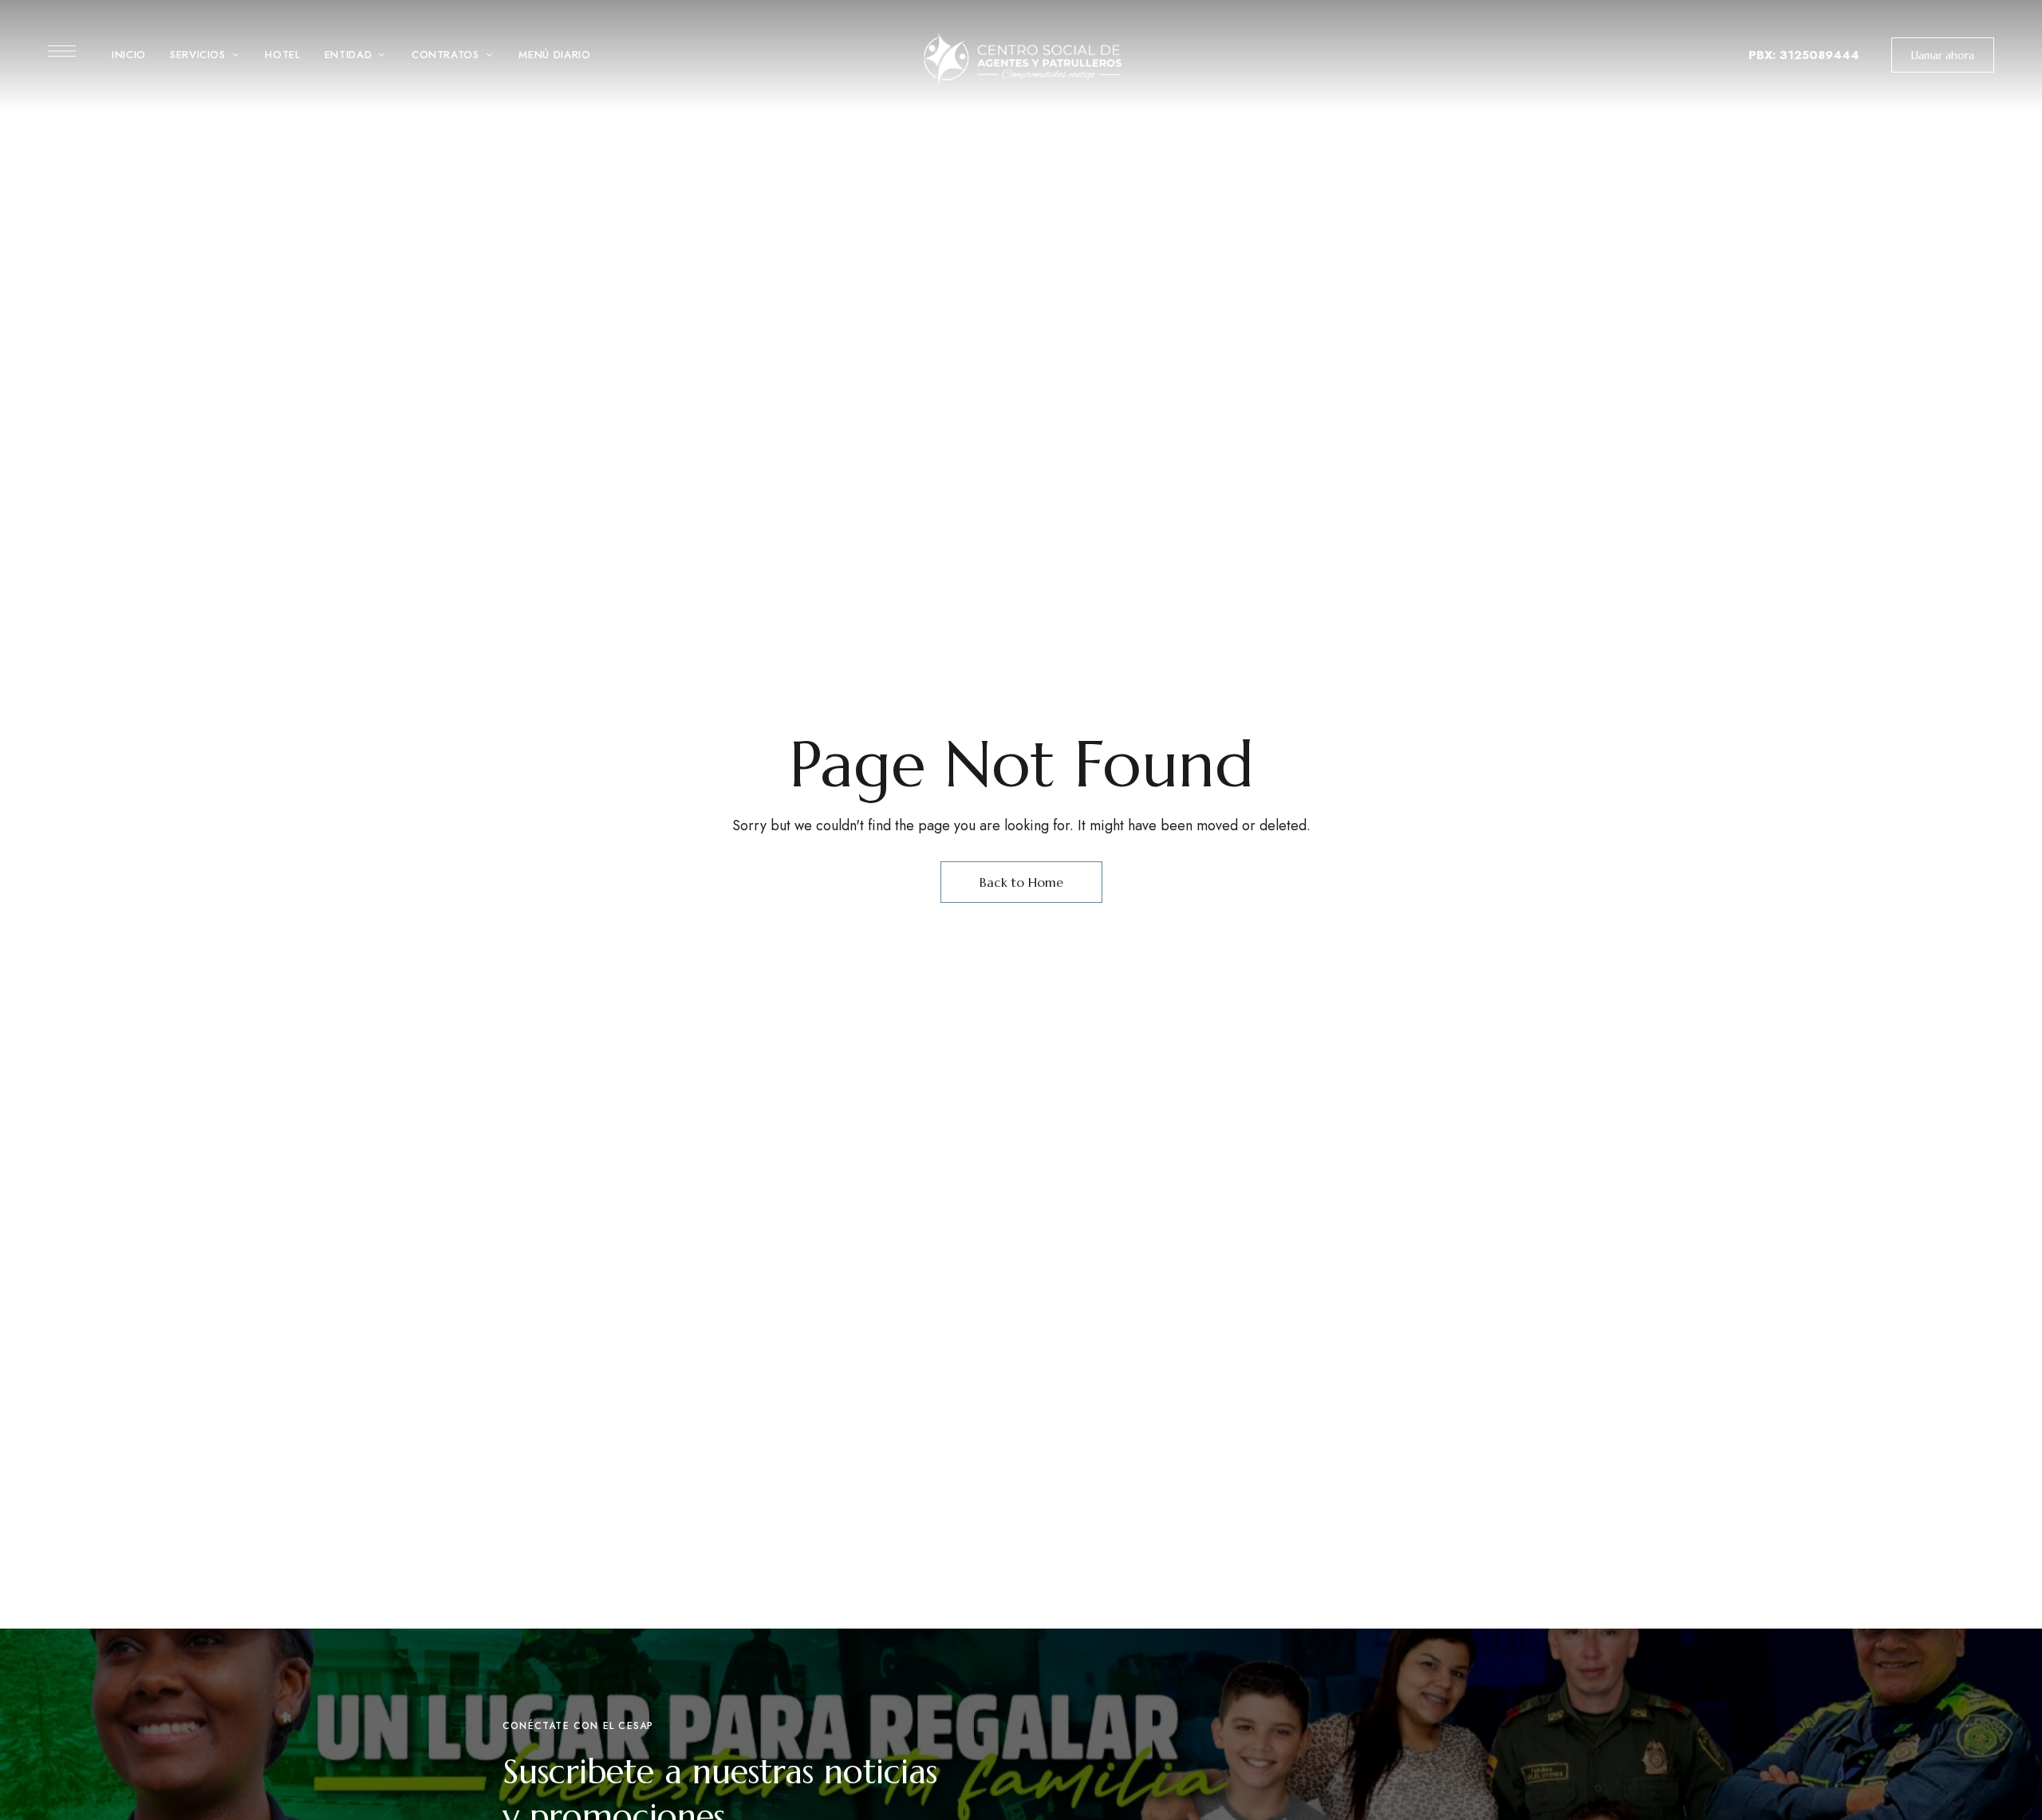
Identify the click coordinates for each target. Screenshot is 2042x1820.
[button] (1943, 55)
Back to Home (1021, 882)
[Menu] (62, 51)
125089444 (1823, 55)
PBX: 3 (1768, 55)
